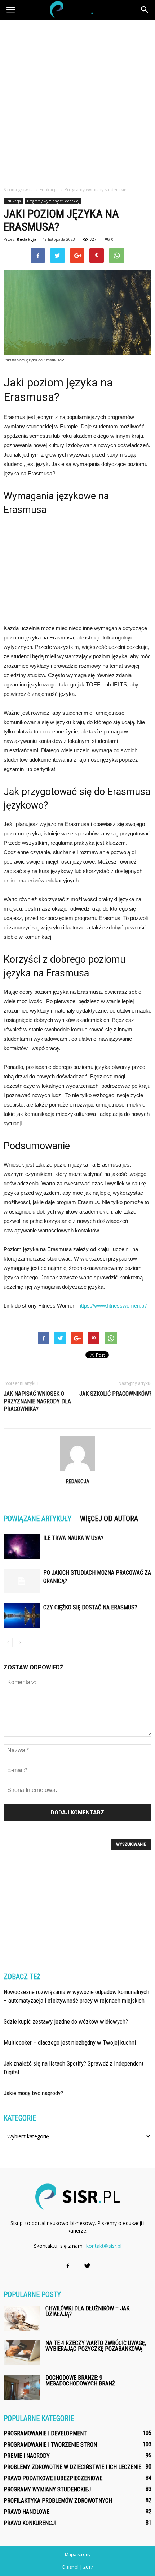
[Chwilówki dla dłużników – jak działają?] (22, 2318)
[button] (145, 10)
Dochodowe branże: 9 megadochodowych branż (80, 2381)
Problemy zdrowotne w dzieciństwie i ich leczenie (72, 2467)
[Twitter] (87, 2266)
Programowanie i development (45, 2433)
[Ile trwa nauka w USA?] (22, 1546)
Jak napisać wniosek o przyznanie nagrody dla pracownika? (37, 1401)
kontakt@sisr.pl (104, 2246)
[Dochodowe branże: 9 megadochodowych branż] (22, 2387)
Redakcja (27, 239)
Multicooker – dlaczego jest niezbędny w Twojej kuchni (70, 2042)
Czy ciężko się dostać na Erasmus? (90, 1607)
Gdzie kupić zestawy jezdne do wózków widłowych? (66, 2021)
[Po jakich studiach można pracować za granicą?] (22, 1581)
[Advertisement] (77, 101)
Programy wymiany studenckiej (53, 201)
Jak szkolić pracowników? (115, 1394)
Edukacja (13, 201)
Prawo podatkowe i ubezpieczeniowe (53, 2478)
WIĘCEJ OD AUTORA (109, 1519)
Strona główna (18, 190)
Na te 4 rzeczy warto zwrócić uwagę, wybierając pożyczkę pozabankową (96, 2346)
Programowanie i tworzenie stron (50, 2445)
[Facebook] (68, 2266)
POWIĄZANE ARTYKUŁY (37, 1519)
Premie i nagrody (27, 2456)
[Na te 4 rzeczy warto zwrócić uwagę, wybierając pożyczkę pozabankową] (22, 2353)
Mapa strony (78, 2554)
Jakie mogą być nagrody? (33, 2093)
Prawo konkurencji (30, 2523)
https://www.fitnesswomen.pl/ (112, 1306)
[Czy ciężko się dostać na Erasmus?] (22, 1616)
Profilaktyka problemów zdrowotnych (58, 2501)
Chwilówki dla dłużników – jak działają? (87, 2311)
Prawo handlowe (26, 2512)
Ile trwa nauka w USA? (73, 1538)
